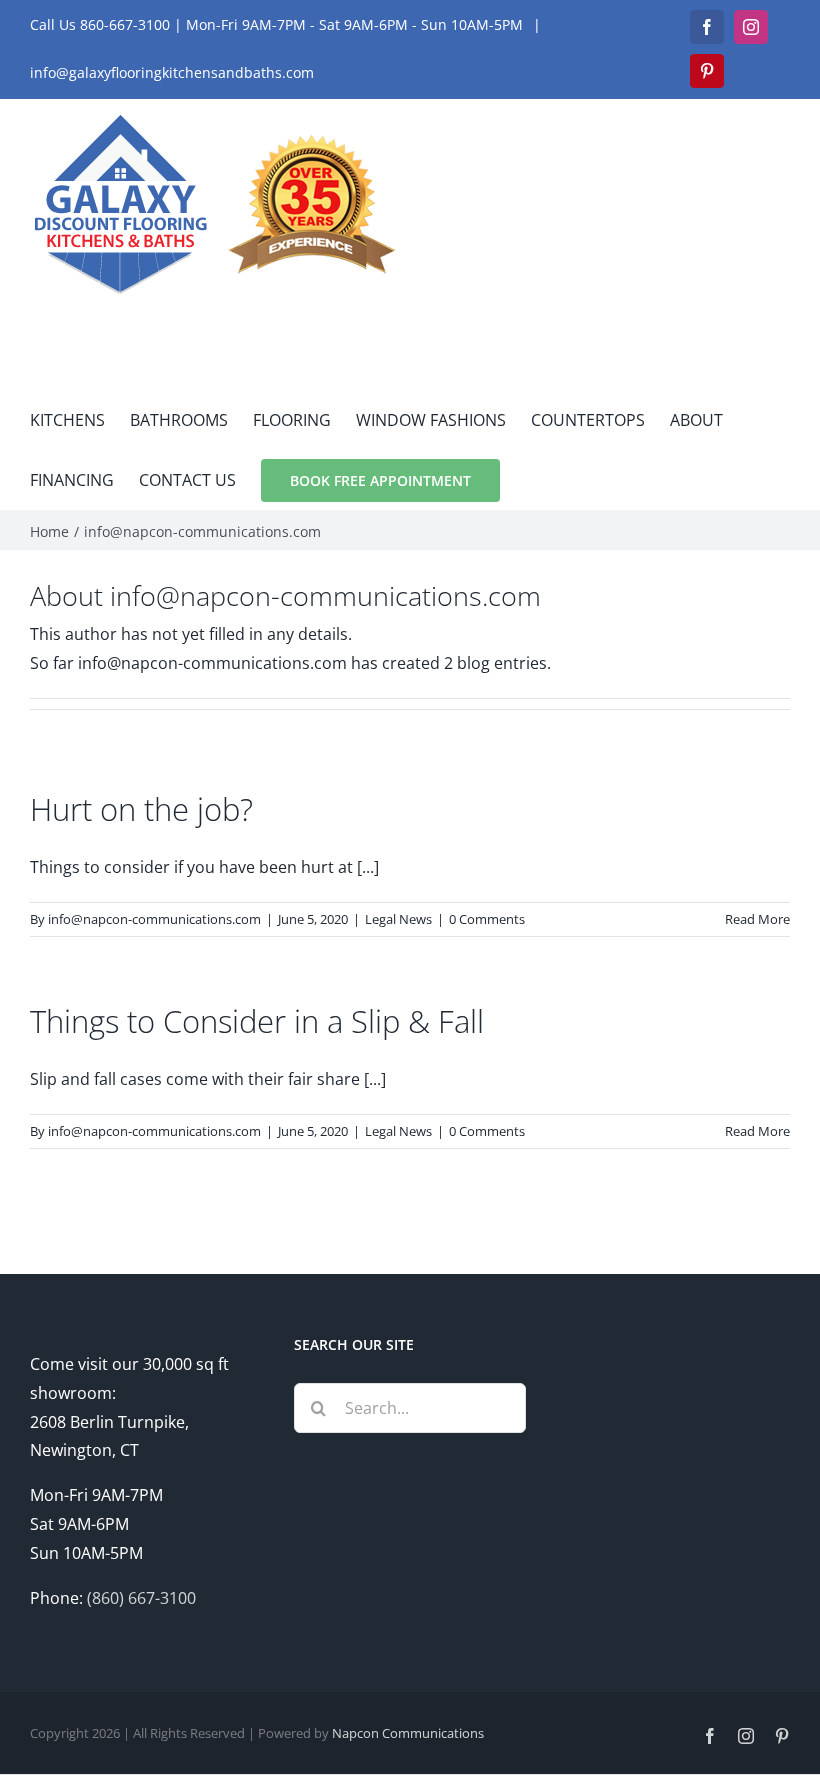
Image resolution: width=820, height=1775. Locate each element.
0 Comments (487, 919)
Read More (757, 919)
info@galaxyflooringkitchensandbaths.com (172, 72)
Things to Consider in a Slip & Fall (257, 1020)
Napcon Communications (408, 1733)
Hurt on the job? (141, 808)
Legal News (398, 919)
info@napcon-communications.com (154, 919)
